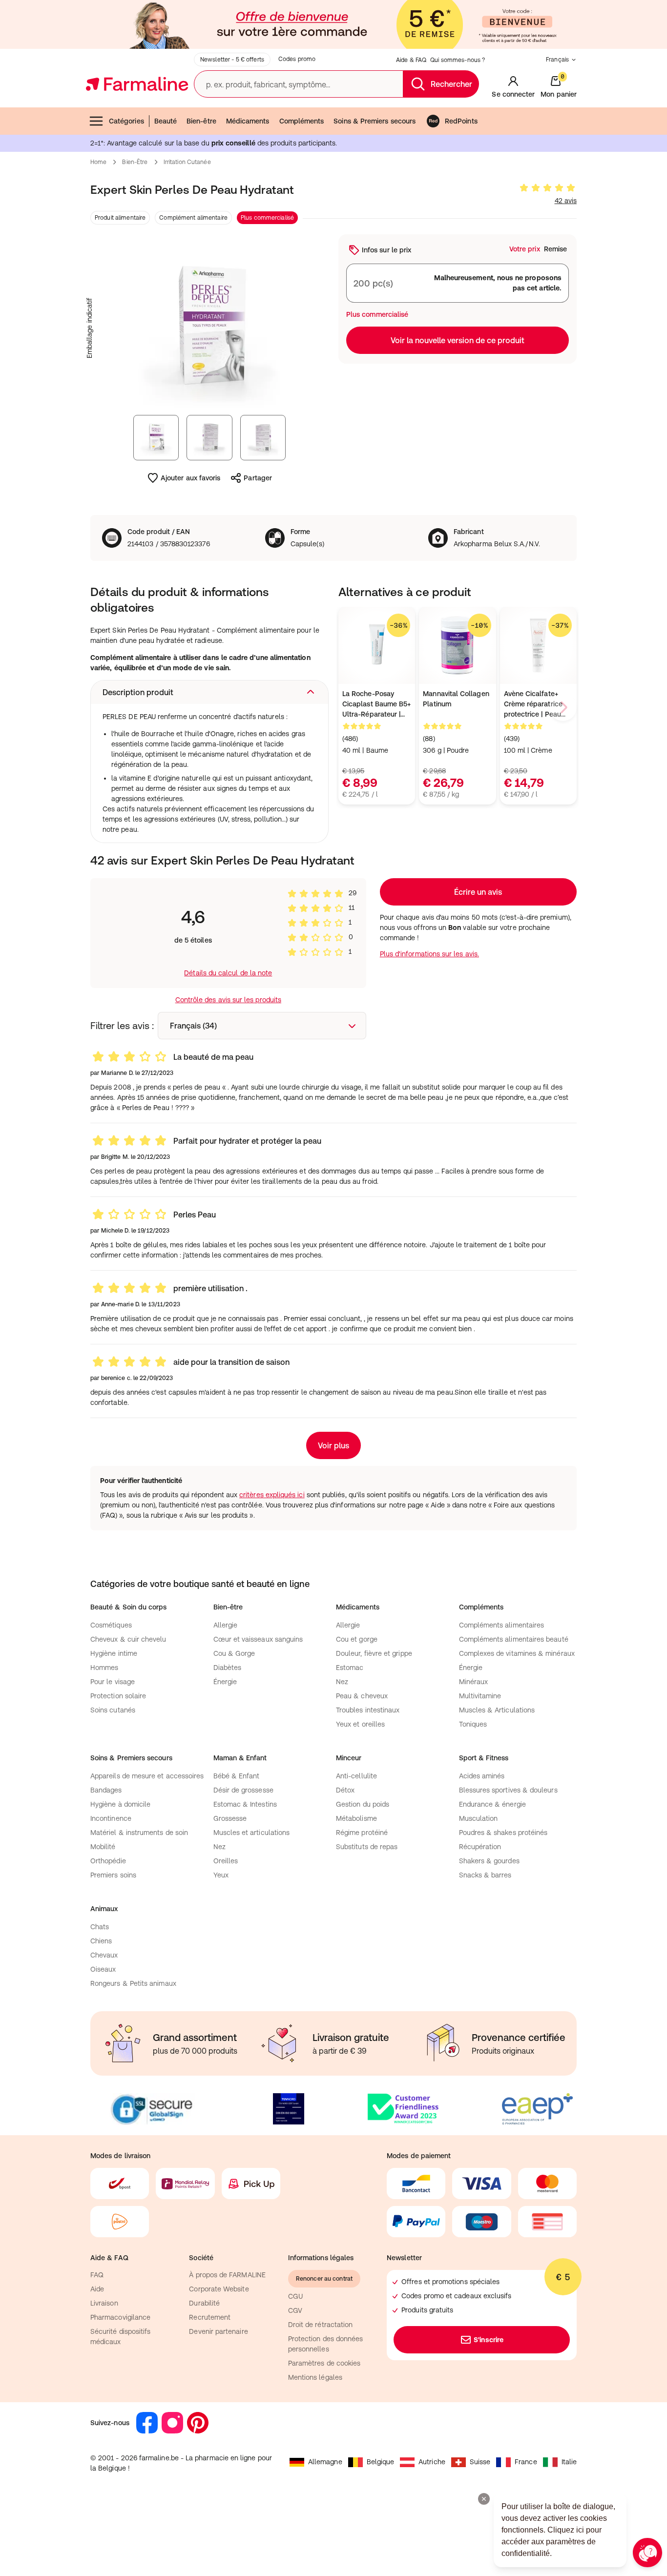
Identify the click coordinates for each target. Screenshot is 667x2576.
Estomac (350, 1668)
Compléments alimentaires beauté (514, 1639)
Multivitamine (480, 1696)
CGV (295, 2310)
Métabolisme (356, 1818)
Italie (569, 2462)
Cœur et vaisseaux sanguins (258, 1639)
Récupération (480, 1847)
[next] (563, 707)
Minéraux (474, 1682)
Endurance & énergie (492, 1804)
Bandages (106, 1790)
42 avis (566, 201)
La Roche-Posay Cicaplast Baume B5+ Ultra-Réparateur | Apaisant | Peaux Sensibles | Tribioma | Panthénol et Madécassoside (376, 705)
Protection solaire (118, 1696)
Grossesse (230, 1818)
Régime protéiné (362, 1833)
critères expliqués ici (272, 1495)
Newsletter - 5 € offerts (232, 60)
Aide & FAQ (411, 60)
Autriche (432, 2462)
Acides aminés (482, 1776)
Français (557, 60)
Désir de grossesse (243, 1790)
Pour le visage (113, 1682)
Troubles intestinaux (368, 1710)
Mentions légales (315, 2377)
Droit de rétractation (320, 2325)
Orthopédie (108, 1861)
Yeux (221, 1875)
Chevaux (104, 1955)
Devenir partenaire (218, 2331)
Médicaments (248, 121)
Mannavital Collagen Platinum (456, 699)
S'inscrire (489, 2340)
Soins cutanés (113, 1710)
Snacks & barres (485, 1875)
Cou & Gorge (234, 1653)
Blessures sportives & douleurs (508, 1790)
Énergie (225, 1682)
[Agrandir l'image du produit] (209, 328)
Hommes (104, 1668)
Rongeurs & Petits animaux (133, 1983)
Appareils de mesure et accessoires (147, 1776)
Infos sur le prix (386, 250)
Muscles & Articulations (497, 1710)
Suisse (480, 2462)
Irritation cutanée (187, 162)
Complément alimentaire (193, 218)
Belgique (381, 2462)
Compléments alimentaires (502, 1625)
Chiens (101, 1941)
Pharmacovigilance (120, 2317)
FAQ (97, 2275)
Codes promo (297, 59)
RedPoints (461, 121)
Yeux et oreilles (360, 1724)
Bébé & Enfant (237, 1776)
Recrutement (210, 2317)
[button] (209, 692)
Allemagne (325, 2462)
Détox (345, 1790)
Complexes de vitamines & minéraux (517, 1653)
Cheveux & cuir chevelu (128, 1639)
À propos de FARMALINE (227, 2275)
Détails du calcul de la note (228, 973)
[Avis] (547, 188)
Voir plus (333, 1445)
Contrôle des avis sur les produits (228, 1000)
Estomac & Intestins (245, 1804)
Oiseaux (103, 1969)
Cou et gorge (357, 1639)
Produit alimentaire (120, 218)
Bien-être (201, 121)
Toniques (473, 1724)
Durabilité (204, 2303)
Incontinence (111, 1818)
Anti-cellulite (356, 1776)
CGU (295, 2296)
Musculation (479, 1818)
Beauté (166, 121)
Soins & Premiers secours (375, 121)
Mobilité (103, 1847)
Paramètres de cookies (324, 2363)
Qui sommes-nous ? (458, 60)
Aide (97, 2289)
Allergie (226, 1625)
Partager (258, 478)
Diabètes (228, 1668)
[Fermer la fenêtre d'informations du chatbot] (484, 2499)
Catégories (126, 121)
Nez (342, 1682)
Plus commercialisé (267, 218)
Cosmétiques (111, 1625)
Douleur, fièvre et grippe (374, 1653)
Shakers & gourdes (489, 1861)
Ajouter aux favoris (190, 478)
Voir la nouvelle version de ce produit (458, 340)
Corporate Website (219, 2289)
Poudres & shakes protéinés (503, 1833)
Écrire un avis (478, 892)
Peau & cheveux (362, 1696)
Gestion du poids (363, 1804)
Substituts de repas (367, 1847)
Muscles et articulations (252, 1833)
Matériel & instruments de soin (139, 1833)
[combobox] (262, 1026)
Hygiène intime (114, 1653)
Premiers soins (113, 1875)
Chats (100, 1927)
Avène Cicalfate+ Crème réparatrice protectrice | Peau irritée (533, 705)
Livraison (104, 2303)
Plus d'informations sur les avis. (429, 954)
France (526, 2462)
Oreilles (226, 1861)
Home (98, 162)
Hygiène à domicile (120, 1804)
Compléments (302, 121)
